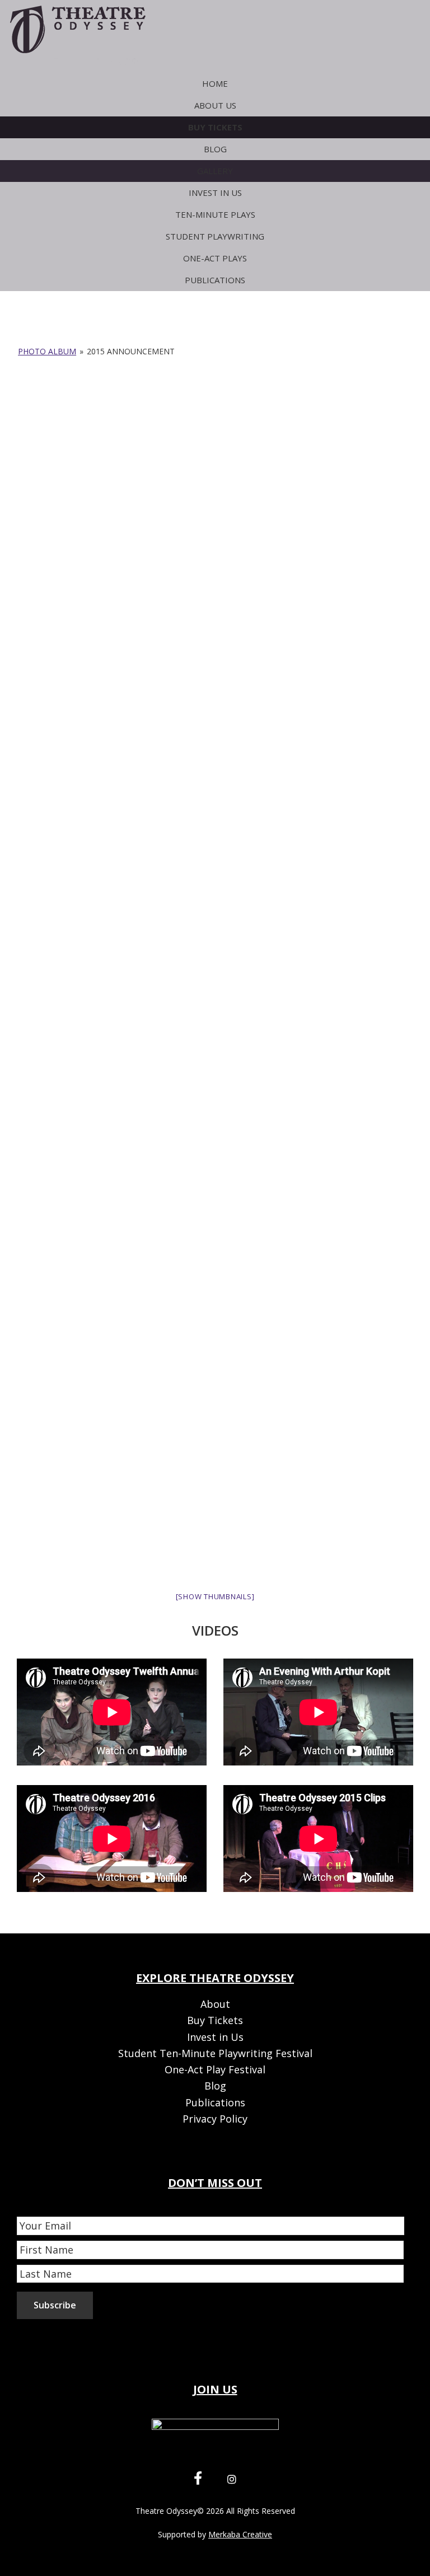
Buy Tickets (215, 2020)
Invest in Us (215, 2037)
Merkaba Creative (240, 2534)
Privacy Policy (215, 2119)
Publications (215, 2102)
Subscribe (55, 2305)
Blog (215, 2086)
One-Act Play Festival (215, 2069)
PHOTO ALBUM (47, 351)
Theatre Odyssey (166, 2511)
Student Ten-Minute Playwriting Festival (215, 2053)
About (215, 2004)
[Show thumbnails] (215, 1596)
